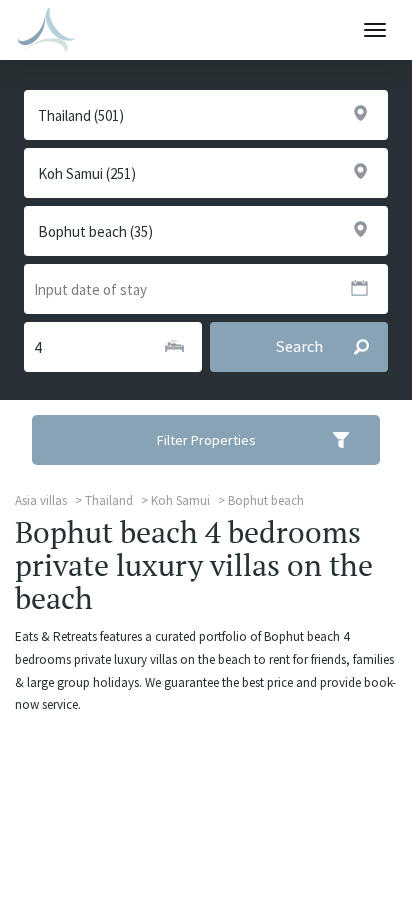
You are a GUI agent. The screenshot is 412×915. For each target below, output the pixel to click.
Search (299, 346)
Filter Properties (206, 440)
